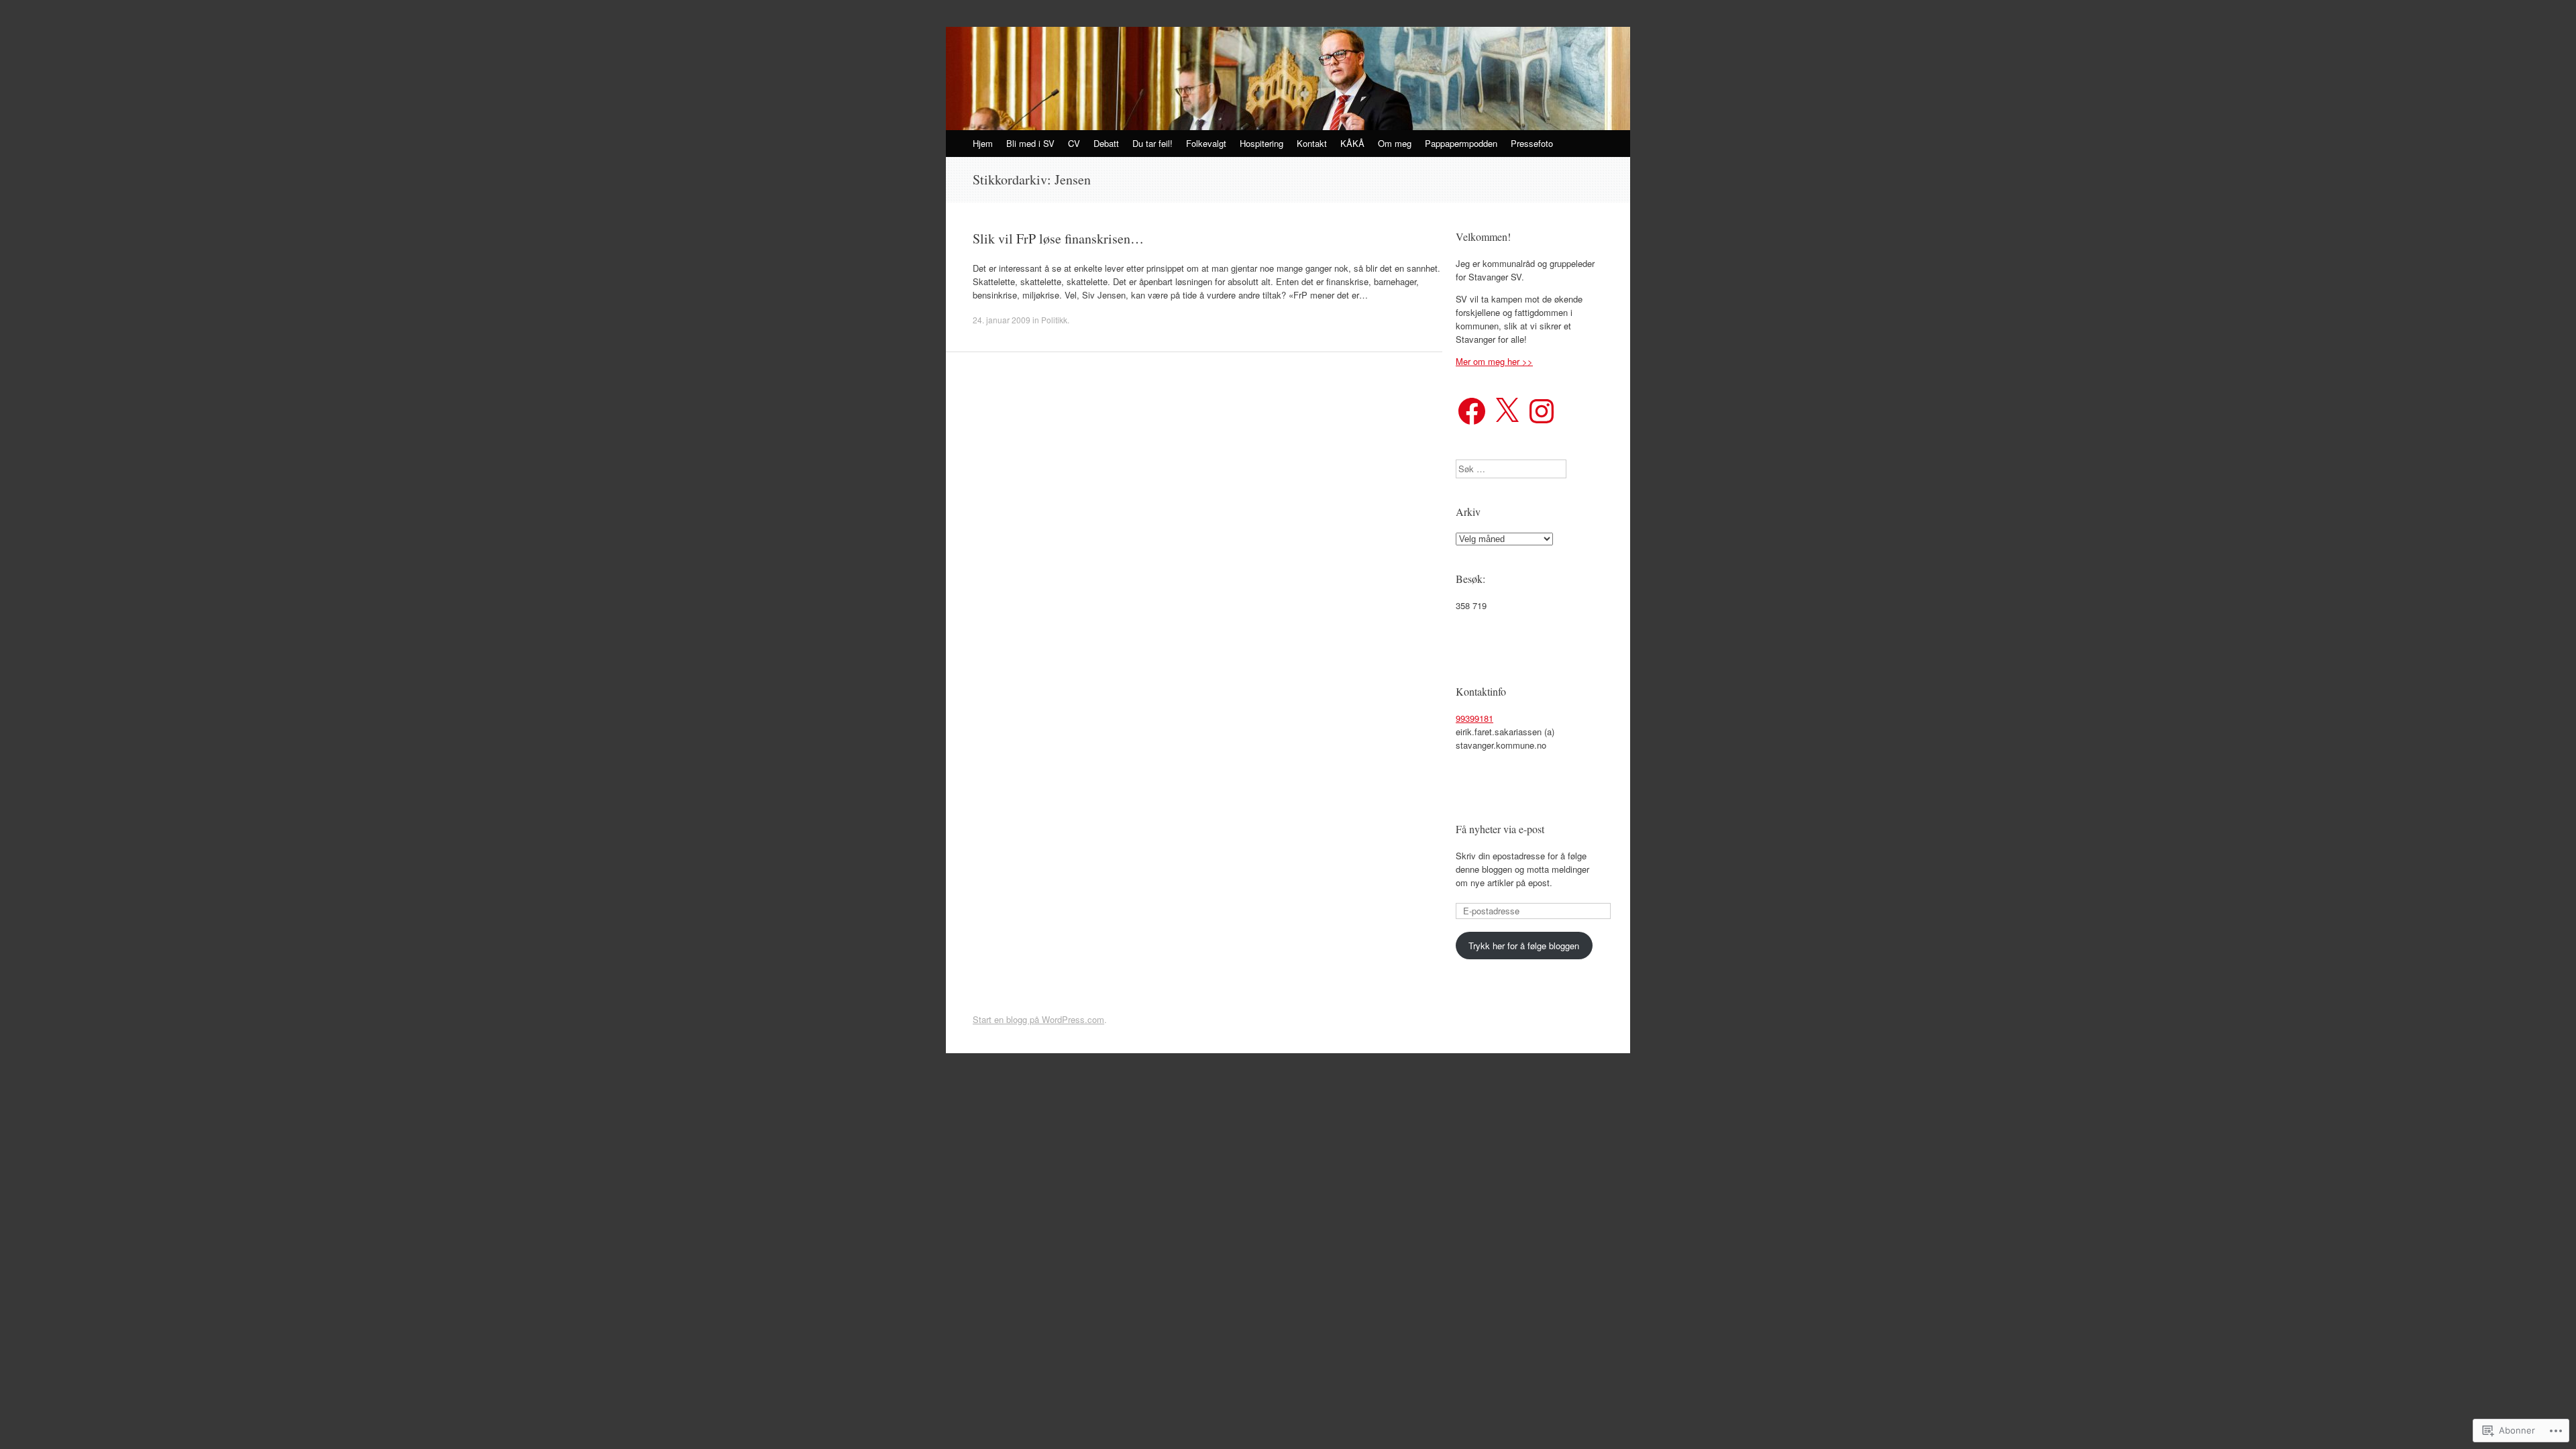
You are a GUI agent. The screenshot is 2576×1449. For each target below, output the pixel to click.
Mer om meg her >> (1494, 361)
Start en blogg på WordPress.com (1038, 1019)
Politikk (1054, 320)
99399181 (1474, 718)
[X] (1507, 411)
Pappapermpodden (1461, 143)
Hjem (983, 143)
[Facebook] (1472, 411)
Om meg (1395, 143)
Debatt (1106, 143)
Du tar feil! (1152, 143)
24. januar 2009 (1002, 320)
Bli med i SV (1030, 143)
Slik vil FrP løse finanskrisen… (1058, 238)
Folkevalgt (1206, 143)
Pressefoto (1532, 143)
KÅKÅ (1352, 143)
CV (1074, 143)
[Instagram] (1542, 411)
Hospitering (1262, 143)
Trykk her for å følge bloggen (1524, 946)
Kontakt (1312, 143)
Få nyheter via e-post (1500, 829)
